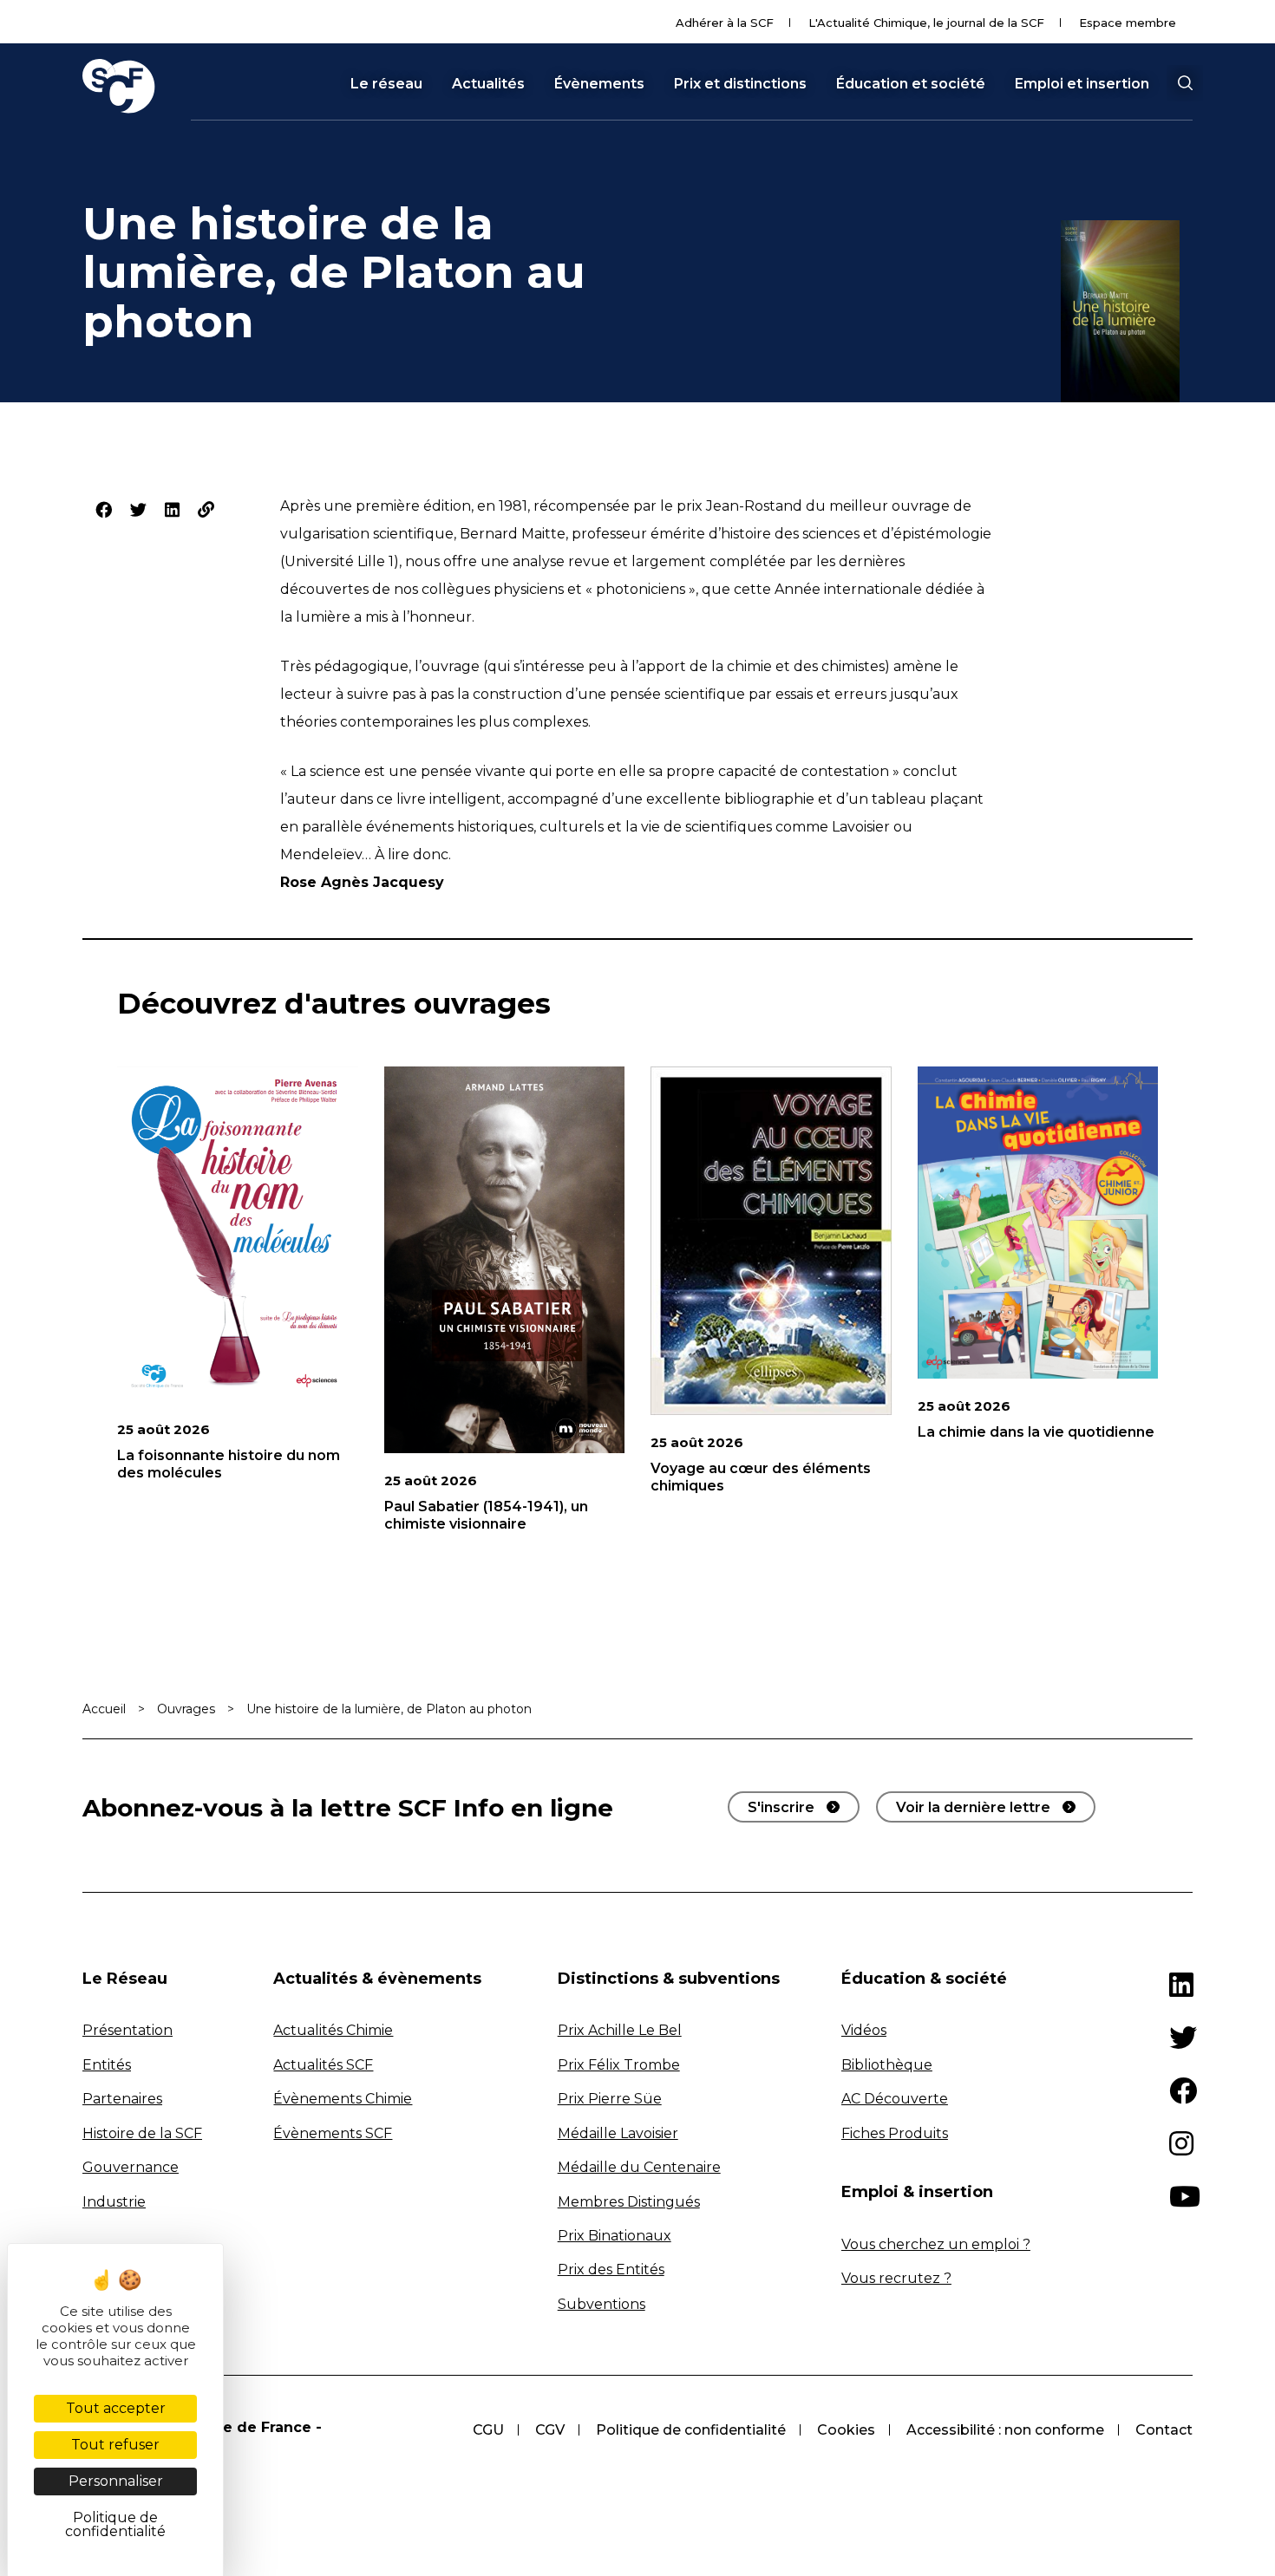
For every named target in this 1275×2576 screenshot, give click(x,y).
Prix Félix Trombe (619, 2065)
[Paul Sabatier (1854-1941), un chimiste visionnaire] (505, 1260)
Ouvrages (186, 1709)
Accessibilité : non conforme (1005, 2430)
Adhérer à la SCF (725, 23)
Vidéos (864, 2030)
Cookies (846, 2430)
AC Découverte (895, 2099)
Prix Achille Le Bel (620, 2030)
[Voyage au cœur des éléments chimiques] (771, 1241)
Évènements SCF (333, 2133)
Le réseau (386, 84)
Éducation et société (911, 84)
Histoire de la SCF (142, 2133)
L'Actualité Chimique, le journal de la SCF (926, 23)
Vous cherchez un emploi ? (936, 2244)
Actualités (488, 84)
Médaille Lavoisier (618, 2133)
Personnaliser (116, 2481)
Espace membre (1128, 23)
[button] (1185, 83)
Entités (107, 2065)
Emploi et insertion (1082, 84)
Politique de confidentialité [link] (115, 2524)
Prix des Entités (611, 2269)
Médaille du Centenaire (639, 2167)
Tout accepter (116, 2408)
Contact (1164, 2430)
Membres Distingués (629, 2202)
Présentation (127, 2030)
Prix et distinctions (740, 84)
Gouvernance (131, 2167)
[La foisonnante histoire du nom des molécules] (238, 1234)
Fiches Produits (895, 2133)
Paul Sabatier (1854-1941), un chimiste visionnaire (486, 1515)
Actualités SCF (323, 2065)
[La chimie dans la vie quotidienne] (1038, 1223)
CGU (488, 2430)
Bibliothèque (887, 2065)
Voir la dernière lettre (973, 1807)
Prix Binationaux (615, 2236)
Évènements (599, 84)
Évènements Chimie (343, 2099)
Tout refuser (115, 2445)
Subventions (602, 2304)
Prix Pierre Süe (610, 2099)
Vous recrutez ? (896, 2278)
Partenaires (122, 2099)
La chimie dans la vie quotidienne (1036, 1432)
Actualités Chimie (333, 2030)
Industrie (114, 2202)
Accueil (104, 1709)
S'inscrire (781, 1807)
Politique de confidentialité (691, 2430)
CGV (550, 2430)
